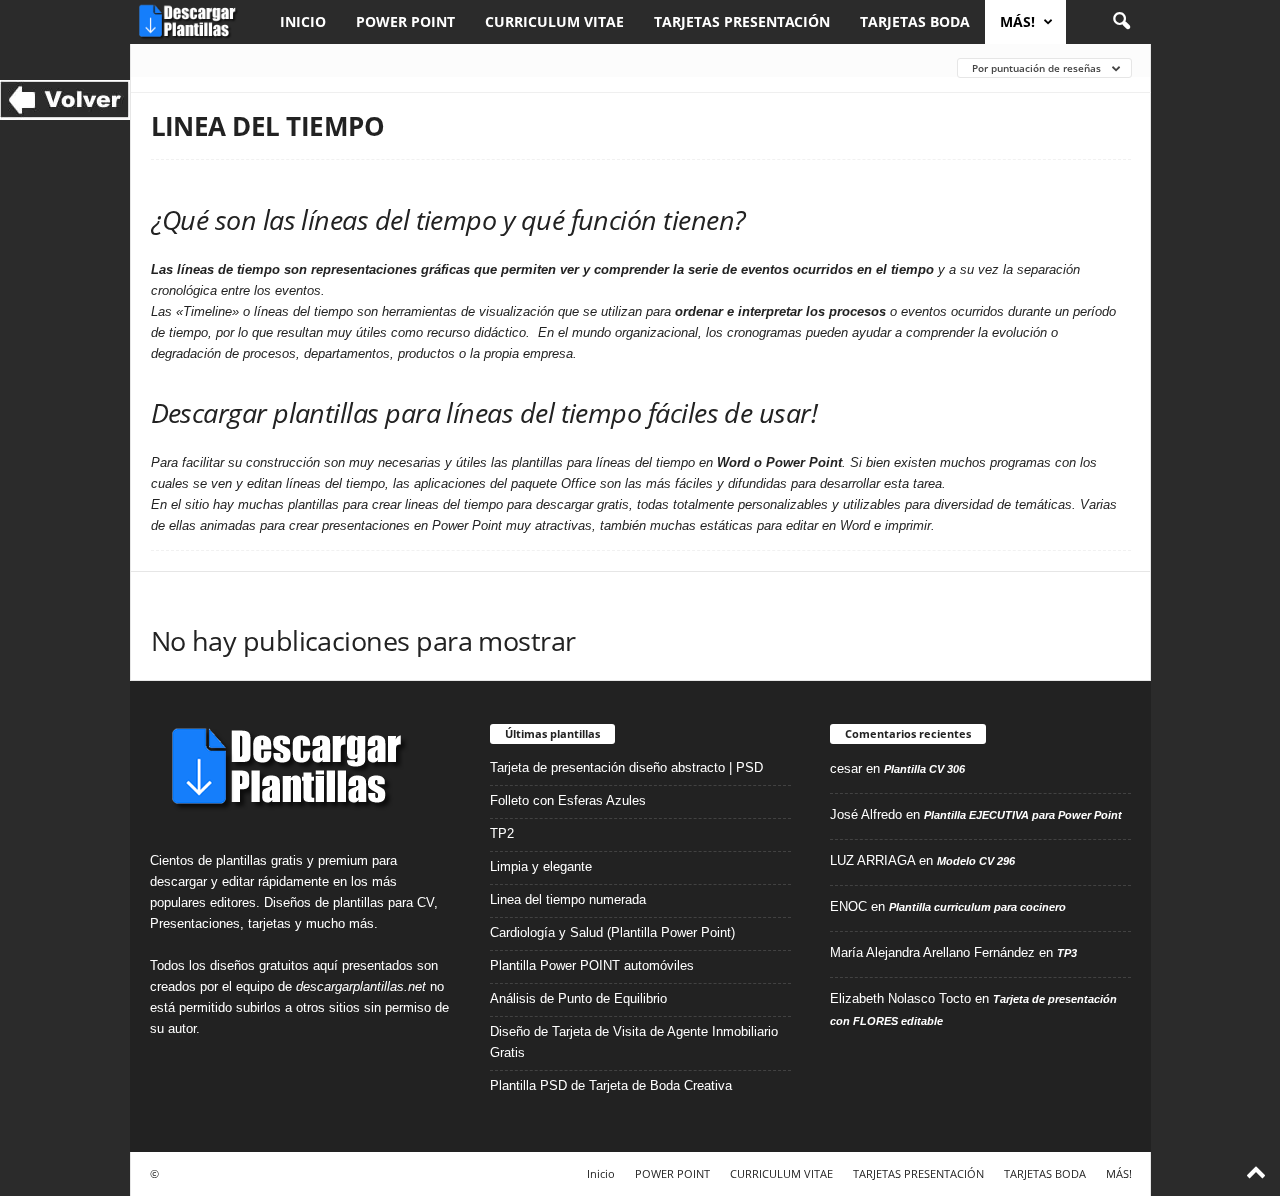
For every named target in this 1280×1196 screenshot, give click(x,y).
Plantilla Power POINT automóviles (592, 965)
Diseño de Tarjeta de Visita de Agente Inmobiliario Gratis (634, 1042)
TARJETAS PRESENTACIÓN (742, 21)
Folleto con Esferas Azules (568, 800)
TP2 (502, 833)
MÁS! (1017, 21)
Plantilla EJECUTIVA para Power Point (1023, 815)
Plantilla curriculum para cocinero (977, 907)
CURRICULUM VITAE (554, 21)
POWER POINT (405, 21)
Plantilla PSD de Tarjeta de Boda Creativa (611, 1085)
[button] (1121, 22)
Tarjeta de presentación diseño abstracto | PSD (626, 767)
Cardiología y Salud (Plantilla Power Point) (612, 932)
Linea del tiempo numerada (568, 899)
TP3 (1067, 953)
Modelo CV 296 (976, 861)
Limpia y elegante (541, 866)
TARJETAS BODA (915, 21)
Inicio (303, 21)
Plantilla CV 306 (924, 769)
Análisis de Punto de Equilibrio (578, 998)
